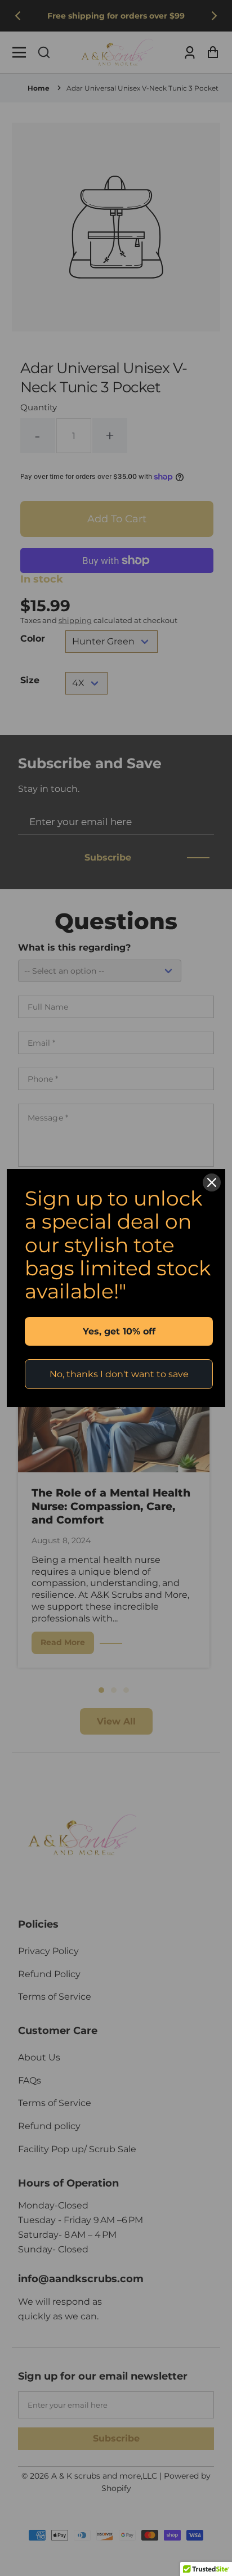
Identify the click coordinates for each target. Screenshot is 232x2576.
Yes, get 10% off (119, 1331)
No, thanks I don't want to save (119, 1374)
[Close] (212, 1182)
